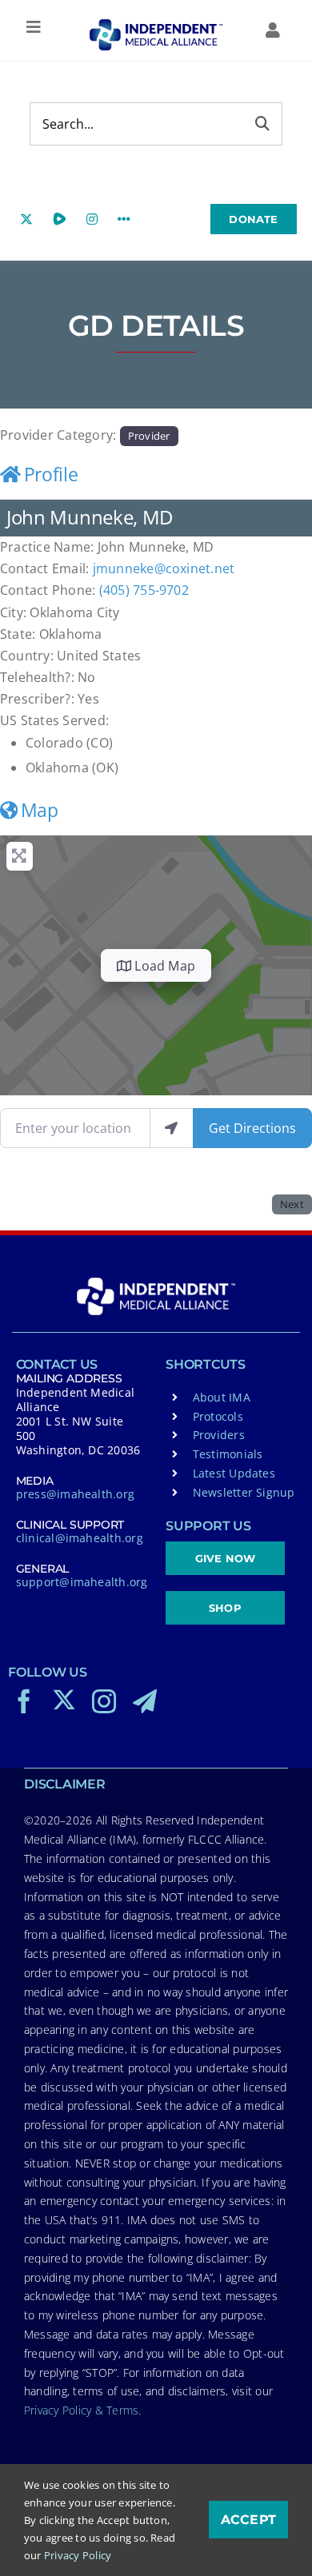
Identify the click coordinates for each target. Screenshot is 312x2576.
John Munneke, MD (90, 517)
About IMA (222, 1397)
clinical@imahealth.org (80, 1538)
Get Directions (252, 1128)
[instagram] (104, 1701)
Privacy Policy (78, 2555)
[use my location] (171, 1128)
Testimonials (228, 1454)
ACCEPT (248, 2520)
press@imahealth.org (76, 1494)
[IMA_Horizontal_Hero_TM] (156, 25)
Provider (149, 436)
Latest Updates (234, 1473)
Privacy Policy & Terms (81, 2410)
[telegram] (145, 1701)
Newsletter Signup (244, 1492)
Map (40, 810)
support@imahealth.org (82, 1582)
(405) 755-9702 (144, 590)
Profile (51, 474)
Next (292, 1204)
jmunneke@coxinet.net (164, 568)
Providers (219, 1435)
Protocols (218, 1416)
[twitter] (64, 1700)
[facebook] (24, 1701)
